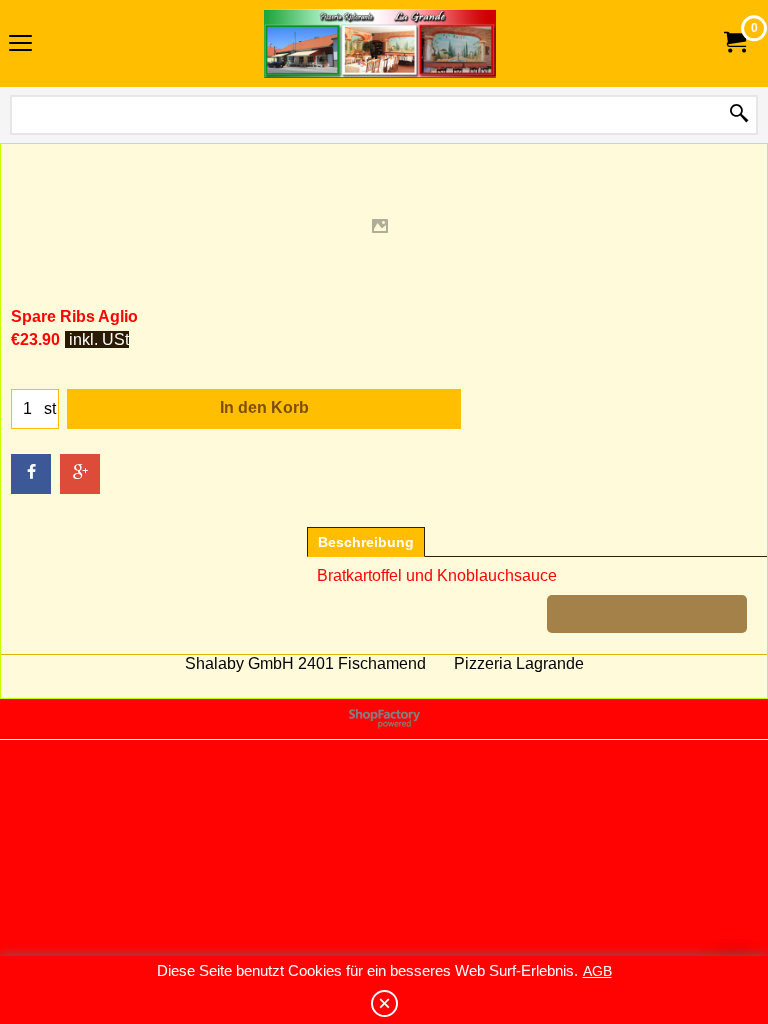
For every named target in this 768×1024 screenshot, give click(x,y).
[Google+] (80, 474)
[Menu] (20, 45)
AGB (597, 971)
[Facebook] (31, 474)
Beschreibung (366, 542)
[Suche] (739, 115)
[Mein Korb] (734, 43)
